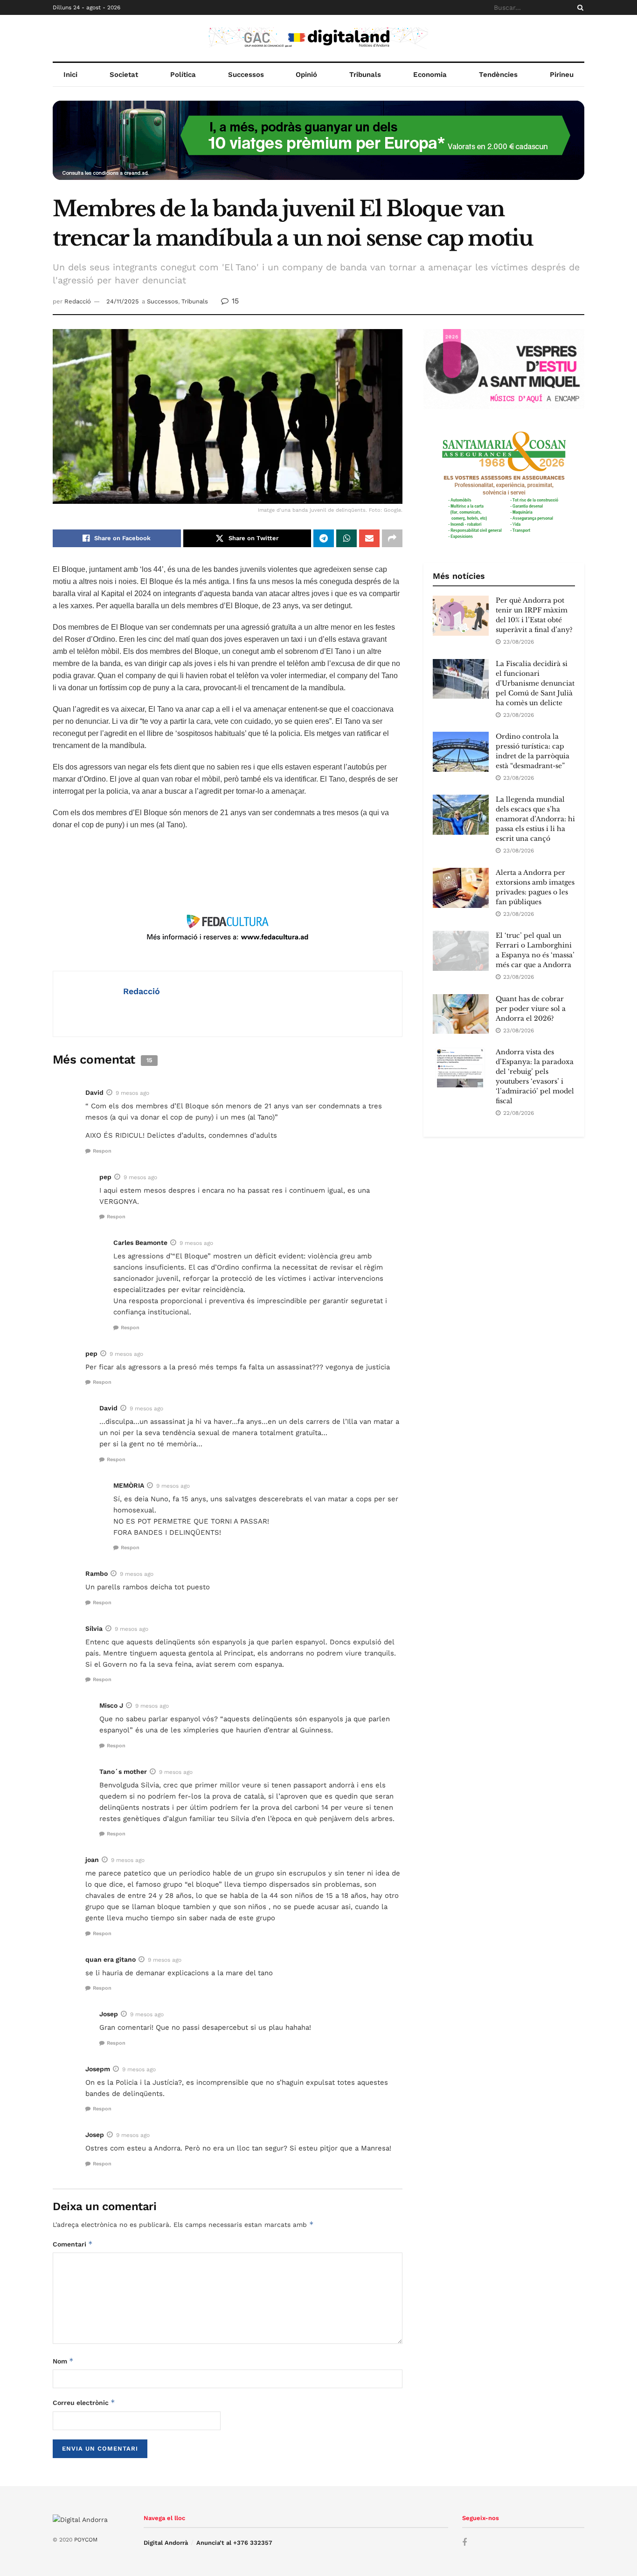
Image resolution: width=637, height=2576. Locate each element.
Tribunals (365, 75)
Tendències (498, 75)
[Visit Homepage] (318, 38)
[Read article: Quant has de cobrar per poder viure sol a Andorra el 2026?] (461, 1014)
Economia (430, 75)
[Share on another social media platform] (392, 538)
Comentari (73, 2244)
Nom (63, 2361)
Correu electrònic (84, 2402)
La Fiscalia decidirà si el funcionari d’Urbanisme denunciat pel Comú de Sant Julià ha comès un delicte (535, 683)
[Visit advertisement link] (318, 147)
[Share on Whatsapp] (346, 538)
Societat (124, 75)
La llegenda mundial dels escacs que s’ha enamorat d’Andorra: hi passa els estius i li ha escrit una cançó (535, 819)
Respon (102, 1151)
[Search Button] (579, 7)
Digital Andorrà (166, 2543)
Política (183, 75)
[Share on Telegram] (324, 538)
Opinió (306, 75)
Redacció (78, 301)
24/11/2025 (123, 301)
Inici (70, 75)
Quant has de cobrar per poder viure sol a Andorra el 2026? (531, 1009)
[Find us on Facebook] (464, 2543)
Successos (246, 75)
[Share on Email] (369, 538)
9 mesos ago (132, 1093)
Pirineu (562, 75)
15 (234, 301)
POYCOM (86, 2540)
